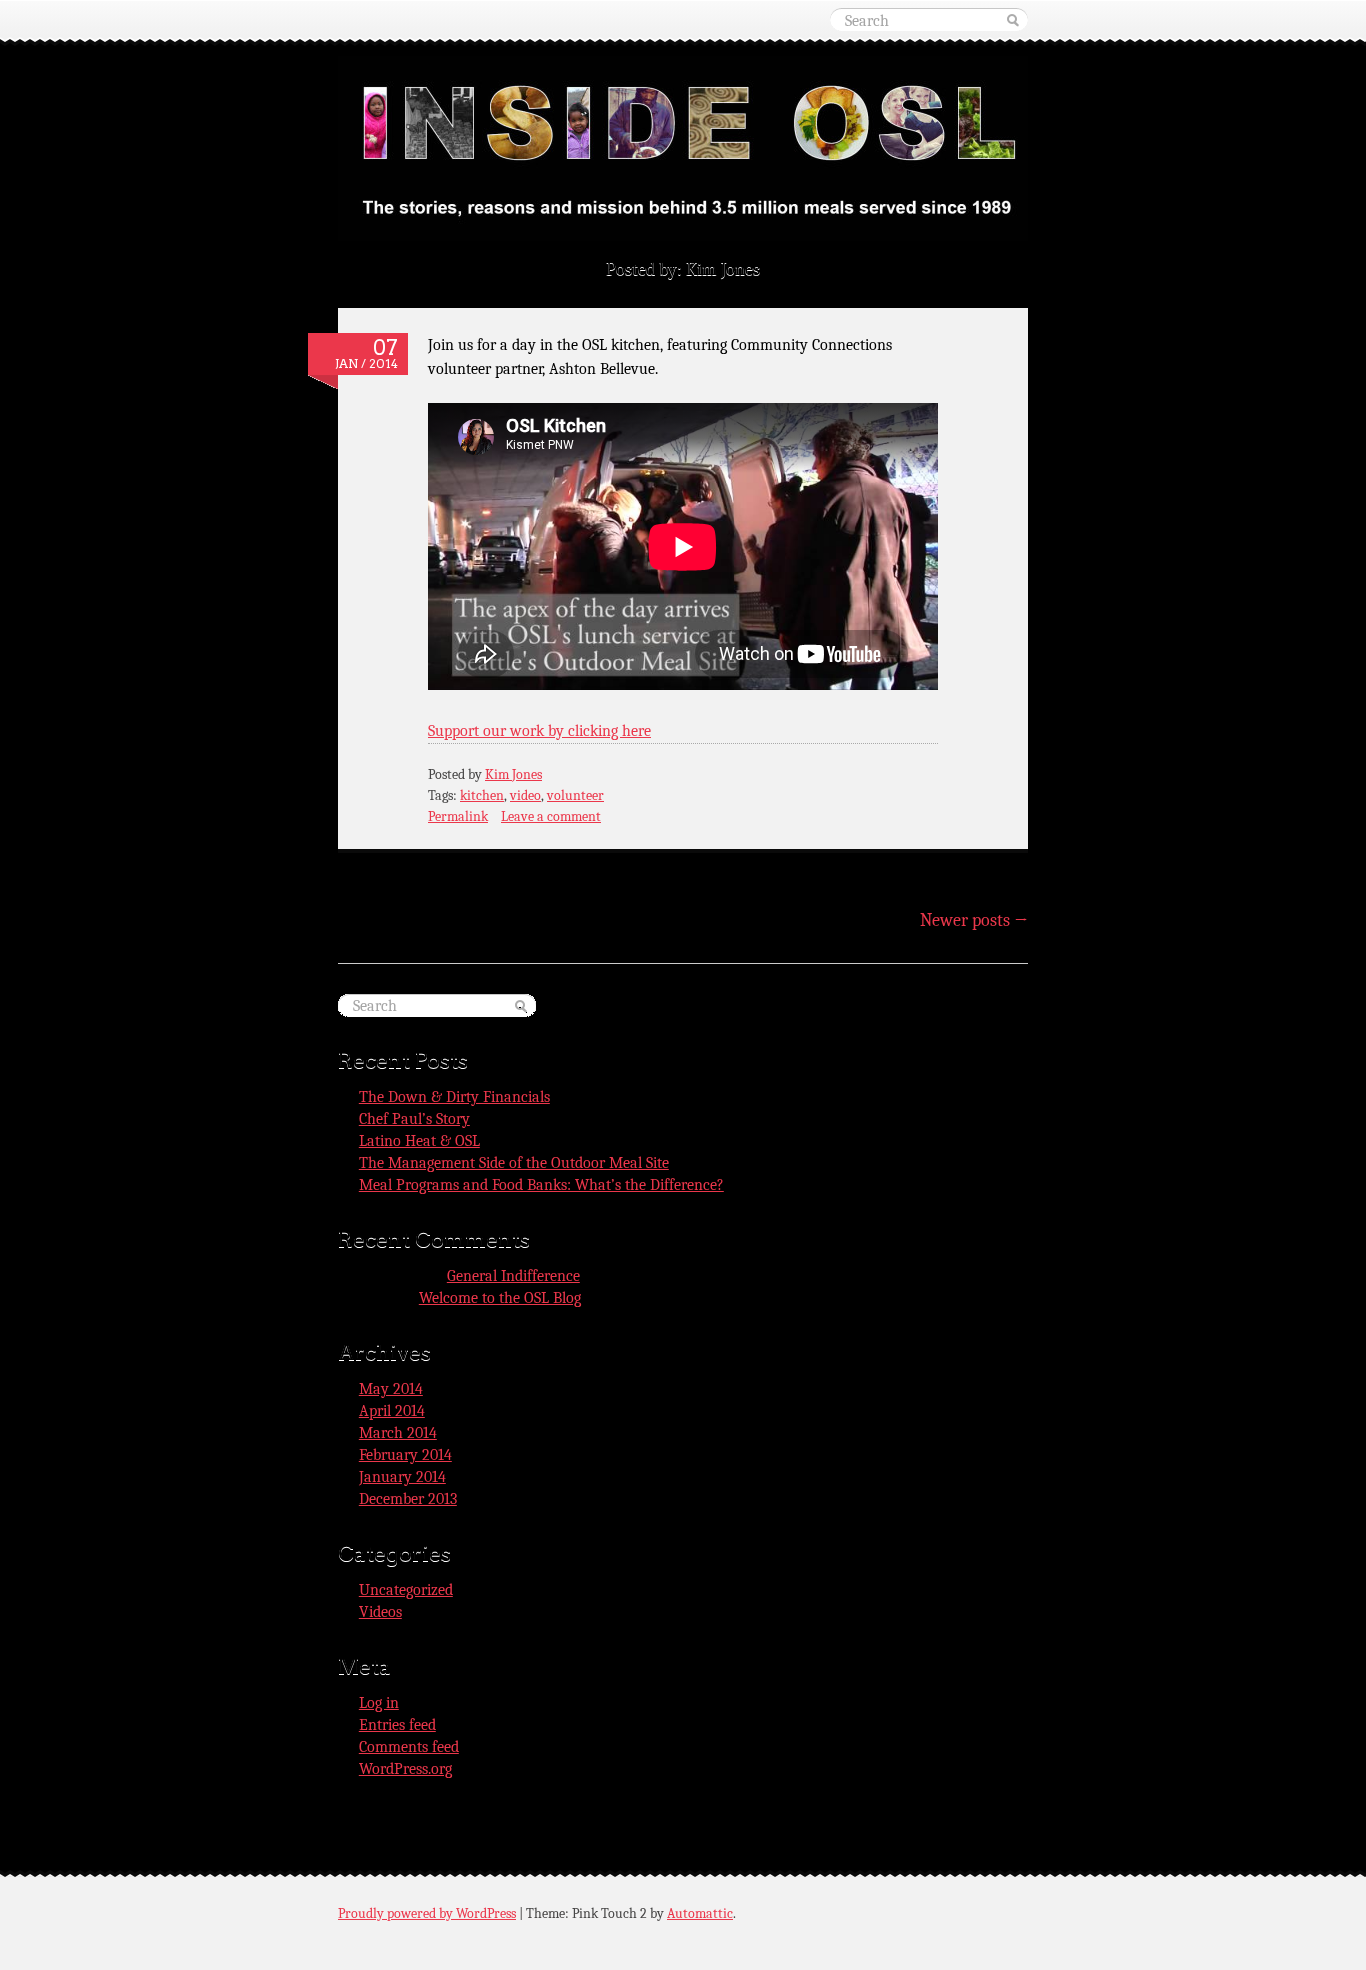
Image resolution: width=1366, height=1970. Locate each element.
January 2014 (402, 1477)
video (525, 795)
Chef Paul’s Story (414, 1119)
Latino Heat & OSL (419, 1141)
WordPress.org (405, 1769)
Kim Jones (513, 774)
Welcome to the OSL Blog (500, 1298)
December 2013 (408, 1499)
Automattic (700, 1913)
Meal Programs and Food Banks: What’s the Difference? (541, 1185)
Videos (380, 1612)
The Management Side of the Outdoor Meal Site (514, 1163)
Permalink (458, 816)
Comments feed (409, 1747)
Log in (379, 1703)
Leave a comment (551, 816)
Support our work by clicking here (539, 731)
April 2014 (392, 1411)
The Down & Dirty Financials (454, 1097)
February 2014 (405, 1455)
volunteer (575, 795)
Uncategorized (406, 1590)
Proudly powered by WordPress (427, 1913)
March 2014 (398, 1433)
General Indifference (513, 1276)
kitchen (482, 795)
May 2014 (391, 1389)
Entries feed (397, 1725)
